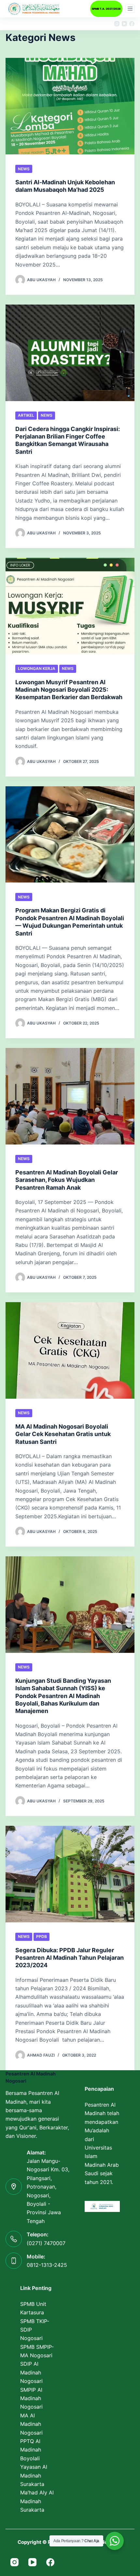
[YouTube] (124, 24)
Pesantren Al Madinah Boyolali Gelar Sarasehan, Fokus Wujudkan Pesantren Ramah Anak (67, 1180)
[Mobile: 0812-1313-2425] (14, 2261)
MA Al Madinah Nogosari (31, 2424)
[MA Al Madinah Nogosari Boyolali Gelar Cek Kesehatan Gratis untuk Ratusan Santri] (70, 1350)
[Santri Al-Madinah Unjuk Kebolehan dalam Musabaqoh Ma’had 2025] (70, 106)
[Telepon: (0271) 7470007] (14, 2239)
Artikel (26, 415)
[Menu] (130, 9)
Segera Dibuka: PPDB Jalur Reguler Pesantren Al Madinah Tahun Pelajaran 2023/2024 (70, 1958)
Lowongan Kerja (37, 668)
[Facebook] (132, 24)
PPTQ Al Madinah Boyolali (31, 2450)
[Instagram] (117, 24)
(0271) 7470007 (46, 2243)
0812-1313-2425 (47, 2265)
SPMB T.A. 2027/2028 (106, 9)
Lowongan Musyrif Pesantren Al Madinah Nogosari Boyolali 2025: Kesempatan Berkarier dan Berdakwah (69, 690)
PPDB (42, 1936)
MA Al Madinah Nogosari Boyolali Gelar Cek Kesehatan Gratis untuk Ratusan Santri (63, 1434)
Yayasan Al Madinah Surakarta (34, 2475)
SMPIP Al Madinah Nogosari (31, 2398)
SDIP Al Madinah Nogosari (31, 2372)
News (24, 169)
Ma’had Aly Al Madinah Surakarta (37, 2501)
